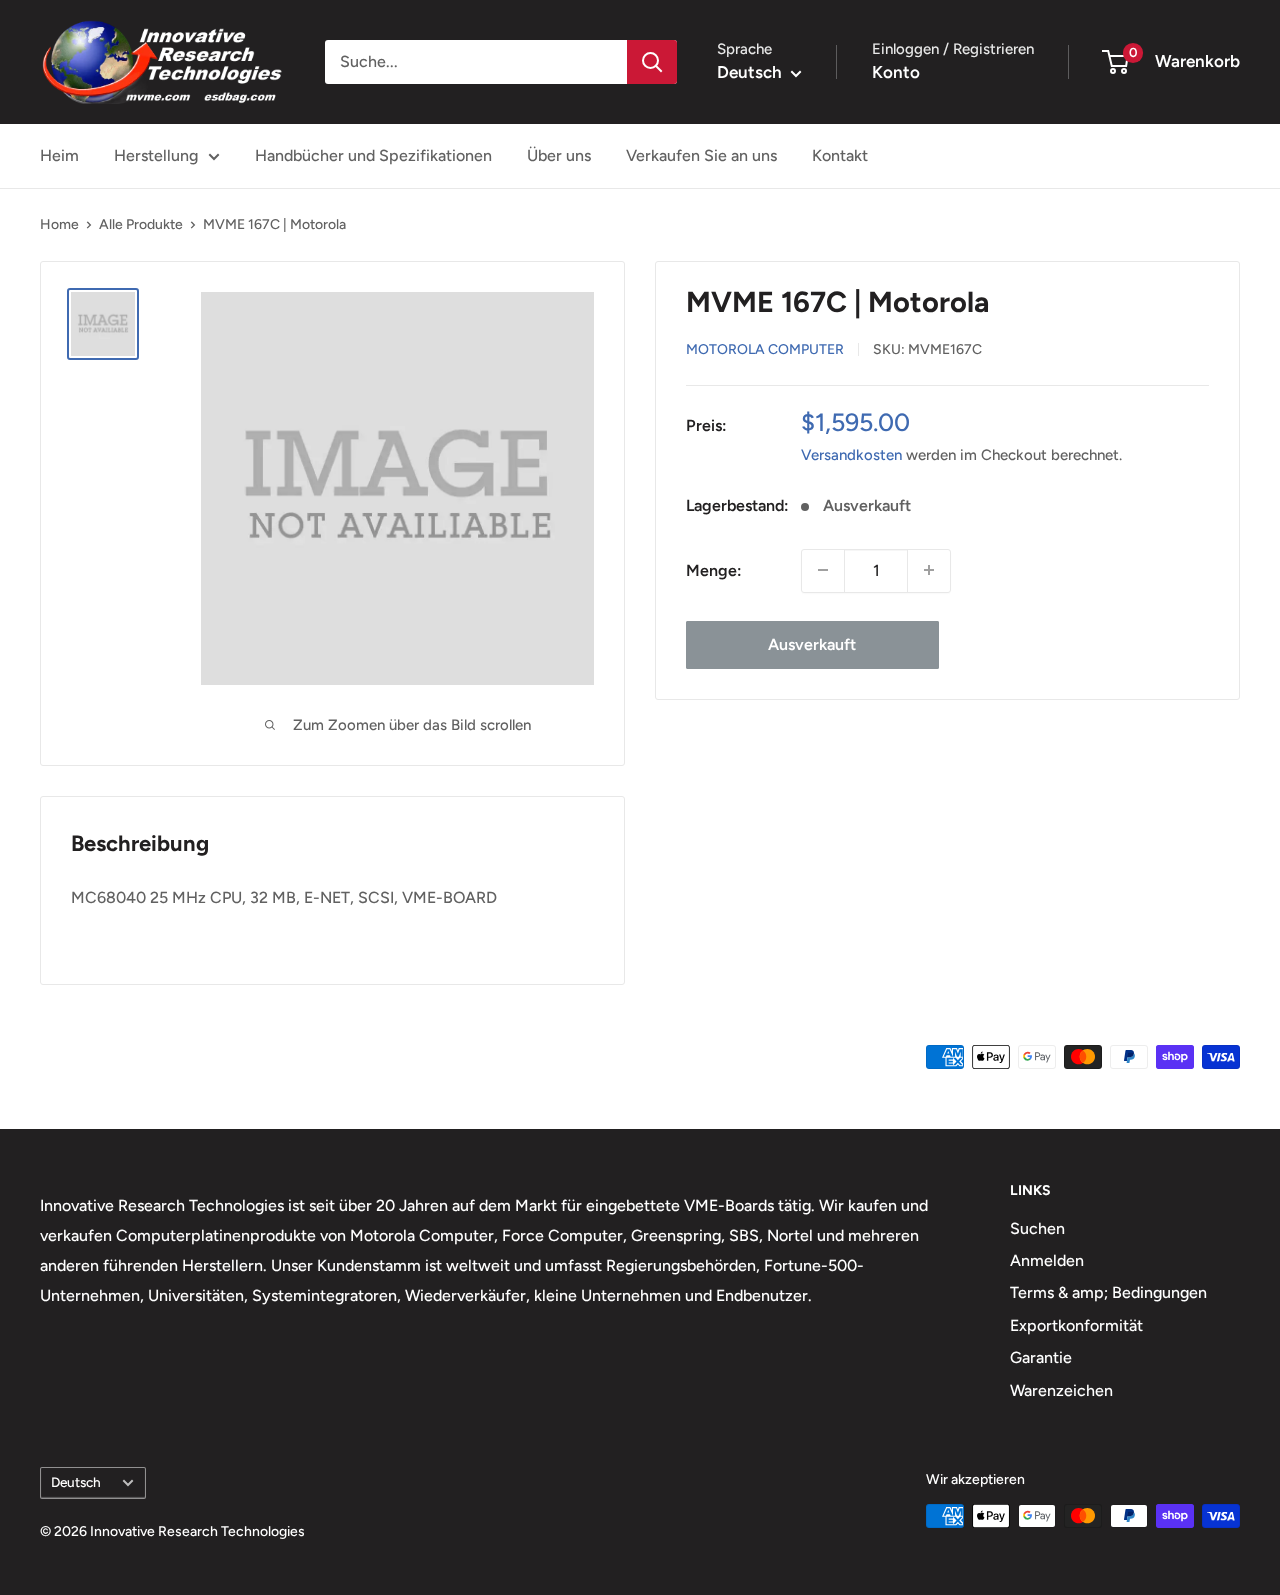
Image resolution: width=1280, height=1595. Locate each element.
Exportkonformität (1076, 1325)
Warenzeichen (1061, 1390)
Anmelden (1047, 1260)
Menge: (714, 569)
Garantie (1041, 1357)
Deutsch (76, 1482)
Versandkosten (851, 454)
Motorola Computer (765, 348)
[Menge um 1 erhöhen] (929, 570)
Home (59, 224)
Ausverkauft (812, 643)
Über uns (559, 155)
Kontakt (840, 155)
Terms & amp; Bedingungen (1108, 1292)
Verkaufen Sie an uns (701, 155)
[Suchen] (652, 62)
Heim (59, 155)
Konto (896, 72)
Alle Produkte (141, 224)
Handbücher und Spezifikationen (373, 155)
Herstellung (156, 155)
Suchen (1037, 1228)
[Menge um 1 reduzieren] (823, 570)
